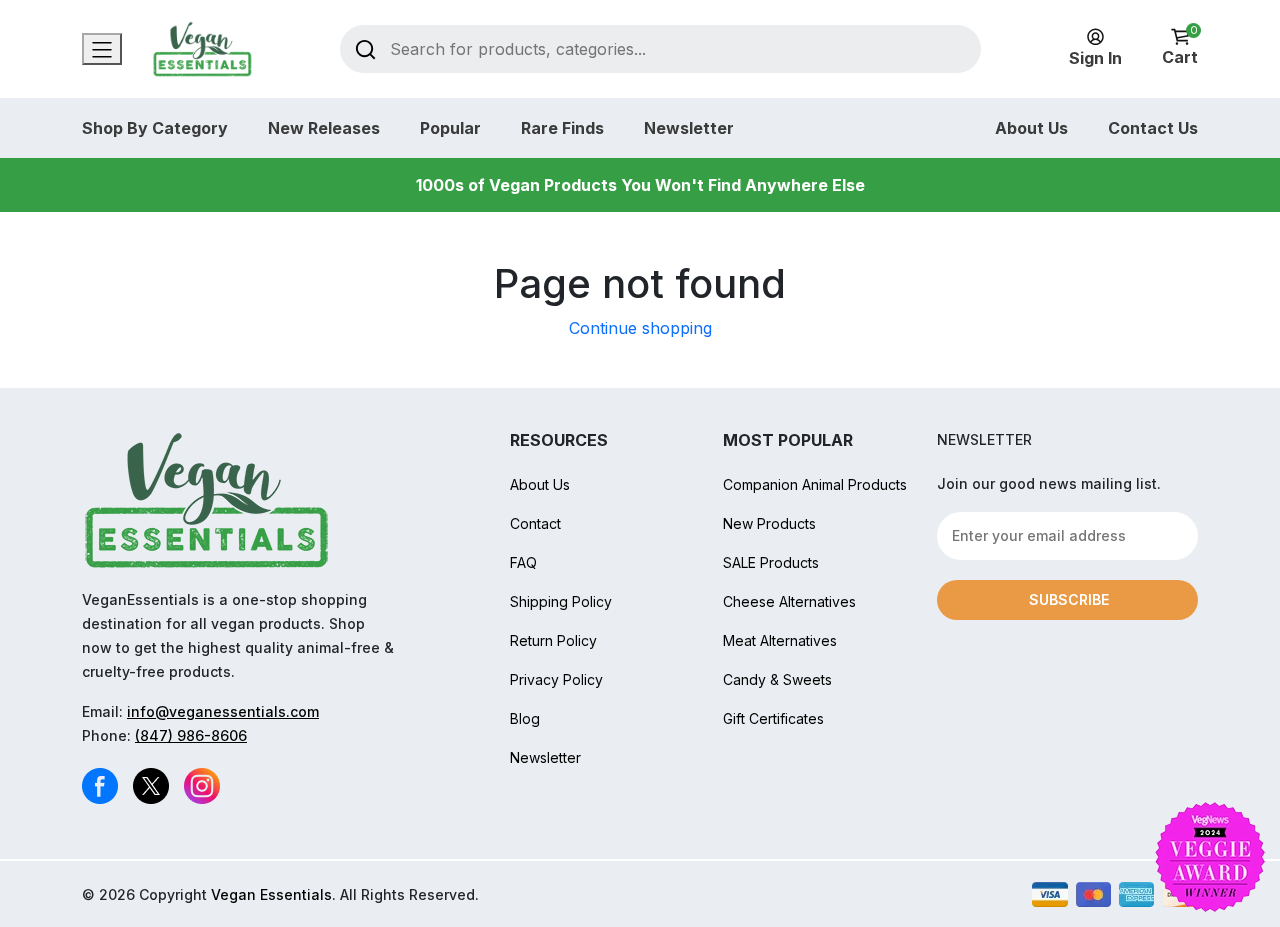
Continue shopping (640, 328)
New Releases (324, 128)
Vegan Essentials (271, 894)
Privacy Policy (556, 679)
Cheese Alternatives (789, 601)
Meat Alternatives (780, 640)
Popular (450, 128)
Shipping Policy (561, 601)
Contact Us (1153, 128)
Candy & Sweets (777, 679)
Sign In (1095, 58)
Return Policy (553, 640)
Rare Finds (562, 128)
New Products (769, 523)
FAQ (523, 562)
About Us (1031, 128)
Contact (535, 523)
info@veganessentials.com (223, 711)
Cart (1180, 47)
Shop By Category (155, 128)
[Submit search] (365, 48)
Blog (525, 718)
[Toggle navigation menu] (102, 49)
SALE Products (771, 562)
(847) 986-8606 (191, 735)
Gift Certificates (773, 718)
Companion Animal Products (815, 484)
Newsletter (689, 128)
